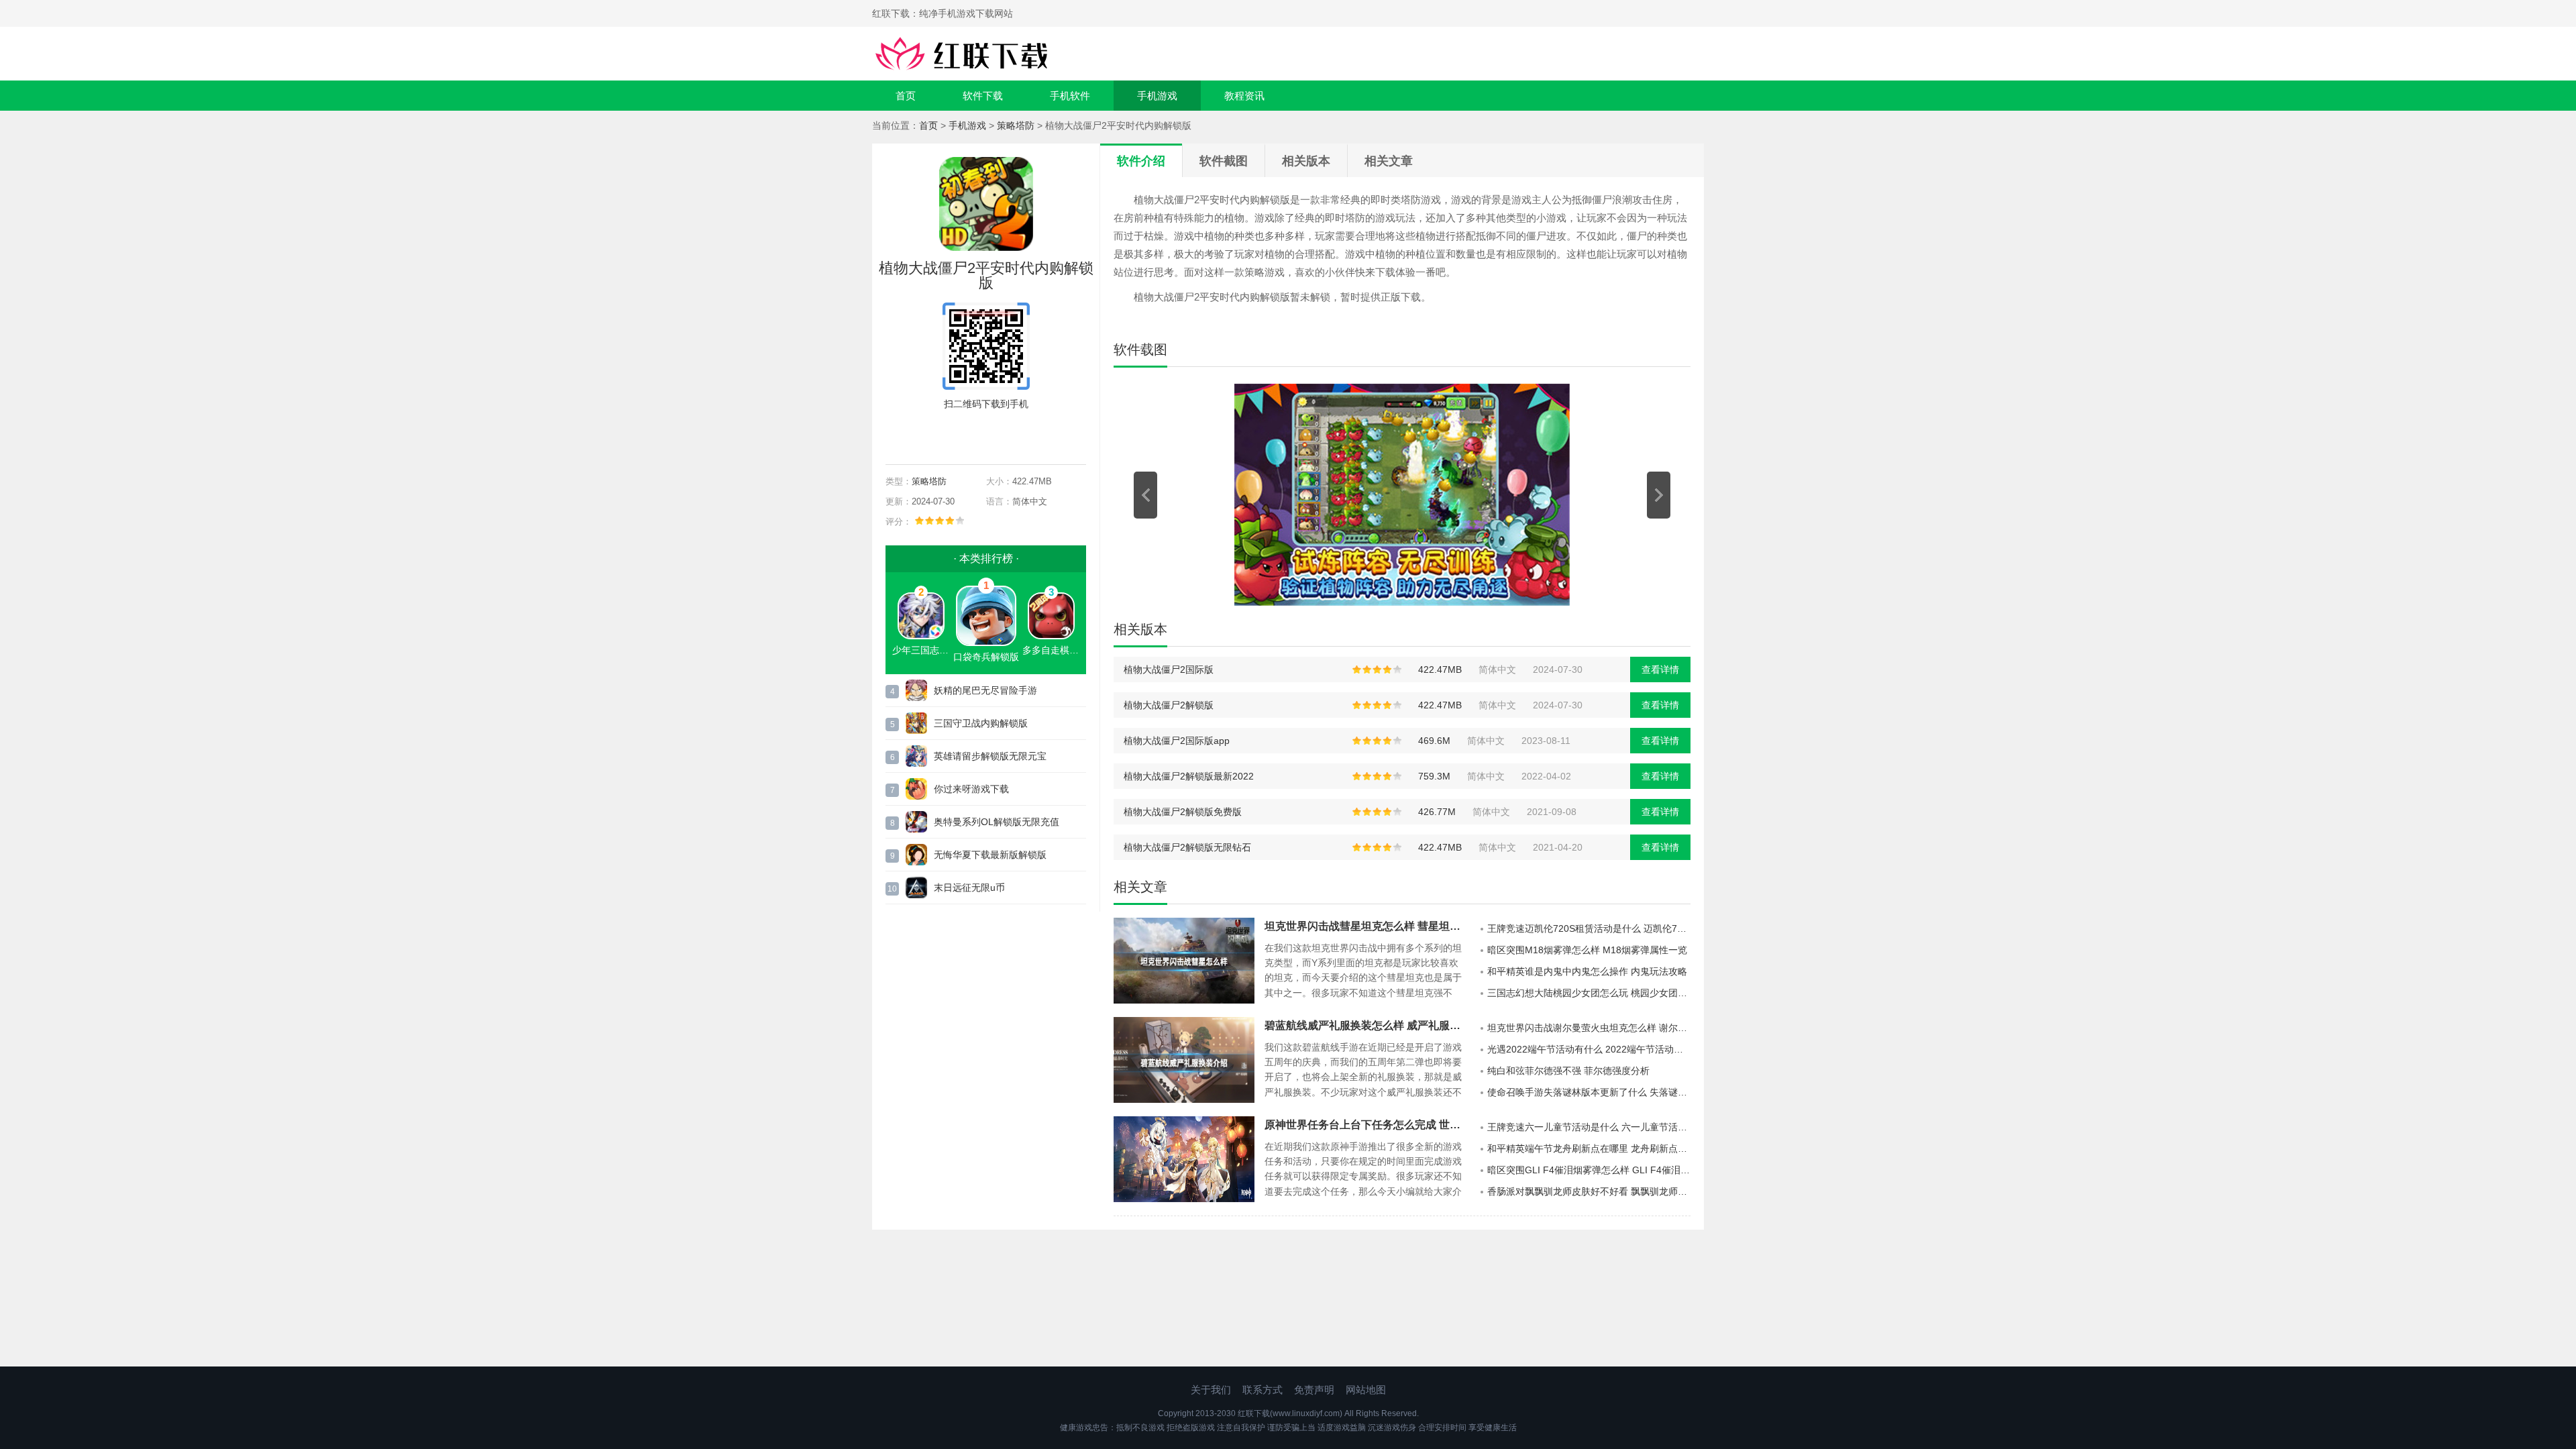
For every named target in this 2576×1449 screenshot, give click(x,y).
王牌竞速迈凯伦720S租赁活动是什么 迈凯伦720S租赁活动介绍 (1589, 928)
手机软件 (1070, 96)
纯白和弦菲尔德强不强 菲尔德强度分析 (1568, 1071)
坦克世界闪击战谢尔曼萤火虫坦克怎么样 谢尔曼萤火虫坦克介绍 (1589, 1028)
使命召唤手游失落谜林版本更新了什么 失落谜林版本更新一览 (1589, 1092)
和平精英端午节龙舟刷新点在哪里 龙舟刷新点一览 (1589, 1148)
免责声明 (1314, 1390)
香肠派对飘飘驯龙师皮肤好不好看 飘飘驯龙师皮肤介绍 (1589, 1191)
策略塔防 (1016, 125)
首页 (906, 96)
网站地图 (1366, 1390)
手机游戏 (1157, 96)
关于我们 (1211, 1390)
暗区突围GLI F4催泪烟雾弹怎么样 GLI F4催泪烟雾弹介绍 (1589, 1170)
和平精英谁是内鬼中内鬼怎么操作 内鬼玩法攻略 (1587, 971)
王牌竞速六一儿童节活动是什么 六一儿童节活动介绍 (1589, 1127)
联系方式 (1263, 1390)
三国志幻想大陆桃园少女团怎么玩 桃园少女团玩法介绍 (1589, 993)
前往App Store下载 (997, 435)
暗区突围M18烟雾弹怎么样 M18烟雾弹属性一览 (1587, 950)
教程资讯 (1244, 96)
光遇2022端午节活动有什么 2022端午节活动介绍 (1589, 1049)
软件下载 (983, 96)
